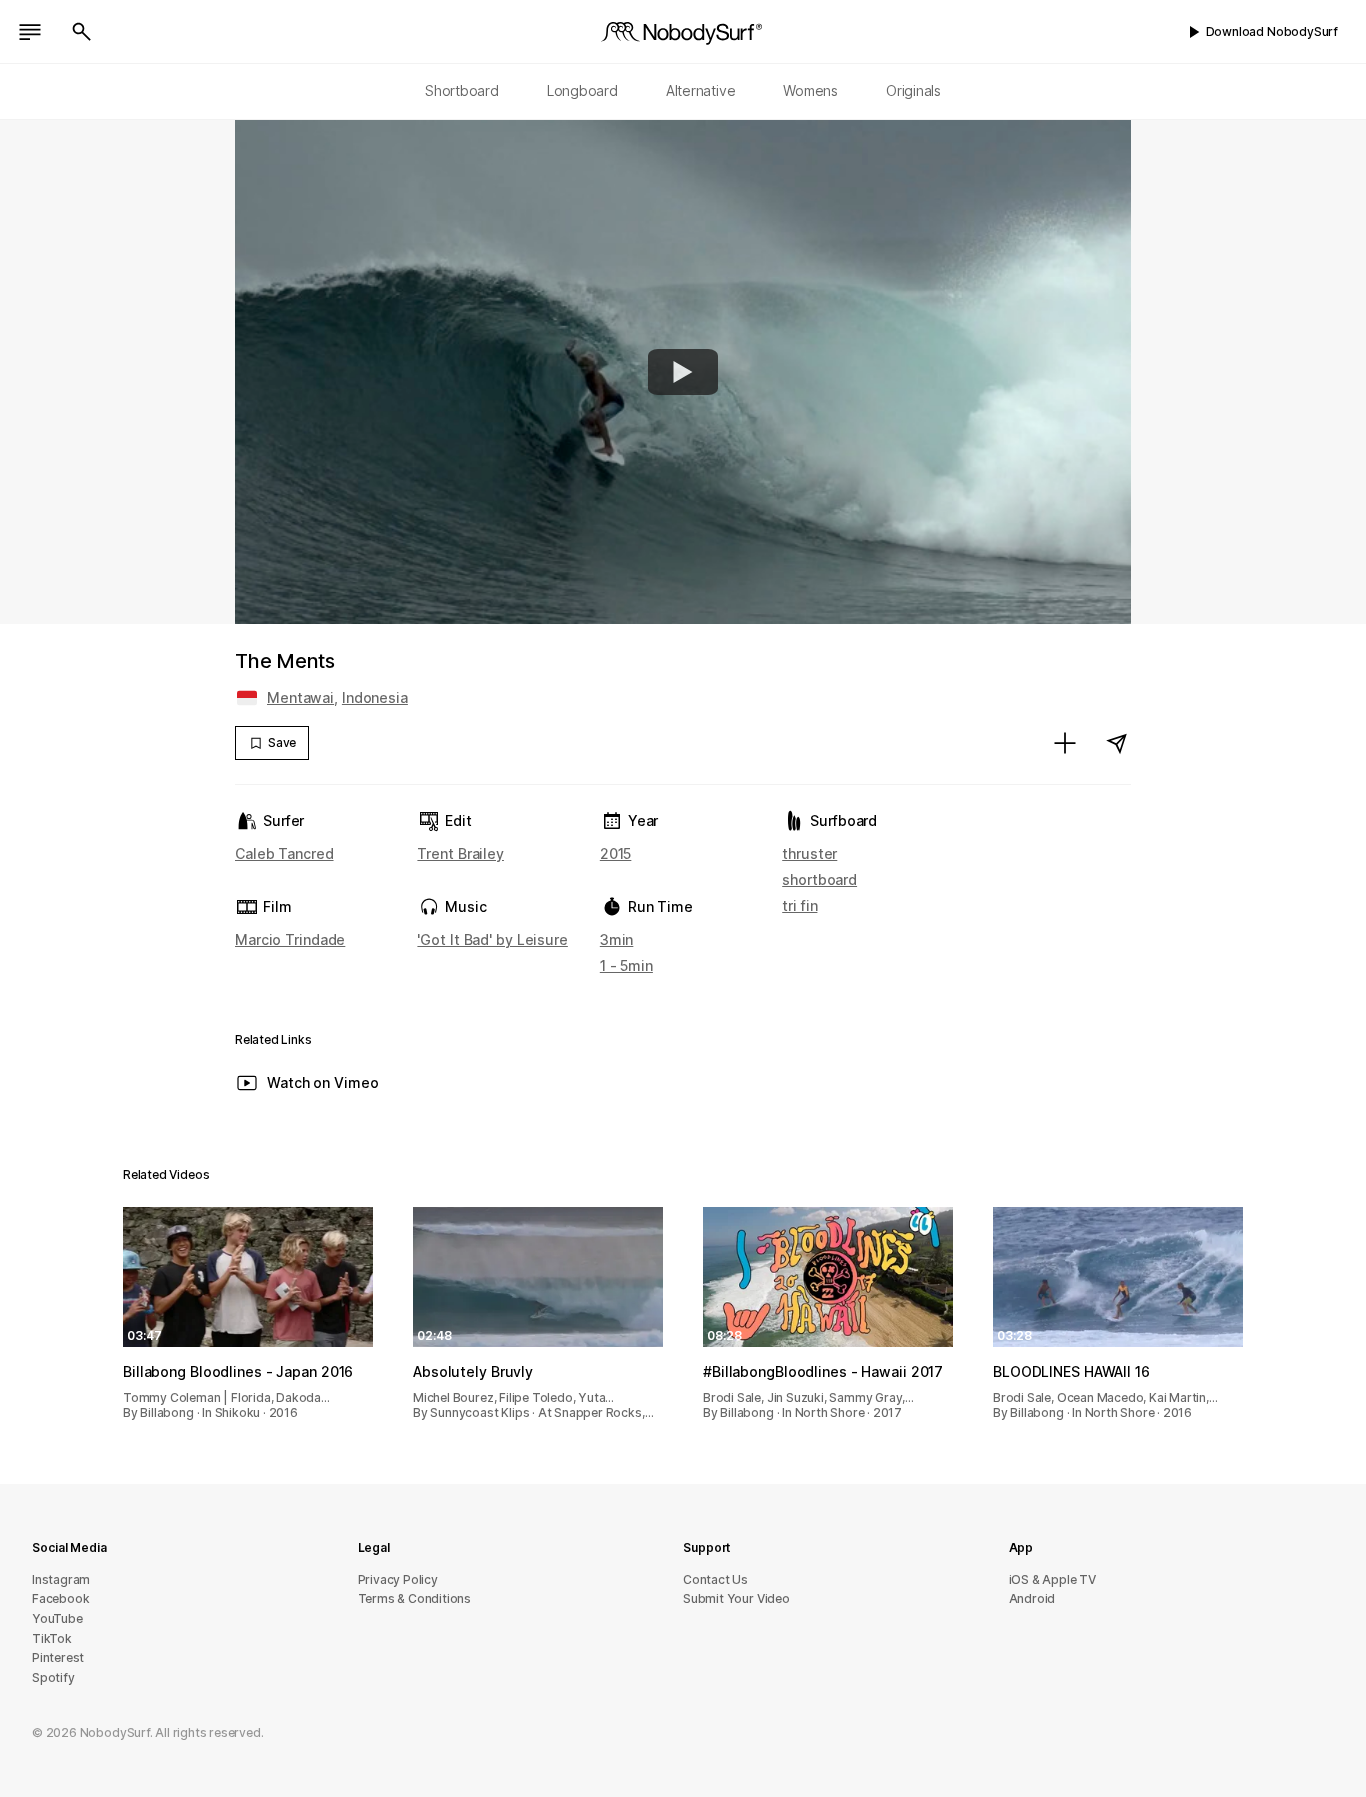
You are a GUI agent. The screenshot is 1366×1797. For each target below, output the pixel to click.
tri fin (799, 905)
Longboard (582, 90)
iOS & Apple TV (1052, 1579)
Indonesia (375, 697)
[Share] (1117, 743)
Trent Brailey (460, 853)
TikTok (52, 1638)
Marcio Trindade (290, 939)
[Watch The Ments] (683, 372)
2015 (616, 853)
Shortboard (462, 90)
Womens (810, 90)
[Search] (82, 32)
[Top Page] (683, 32)
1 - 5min (626, 965)
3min (617, 939)
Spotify (53, 1677)
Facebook (60, 1598)
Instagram (61, 1579)
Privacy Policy (398, 1579)
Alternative (701, 90)
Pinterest (58, 1657)
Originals (913, 90)
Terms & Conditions (415, 1598)
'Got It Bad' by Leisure (492, 939)
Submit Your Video (736, 1598)
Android (1032, 1598)
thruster (809, 853)
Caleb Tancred (284, 853)
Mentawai (300, 697)
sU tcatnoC (715, 1579)
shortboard (819, 879)
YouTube (57, 1618)
